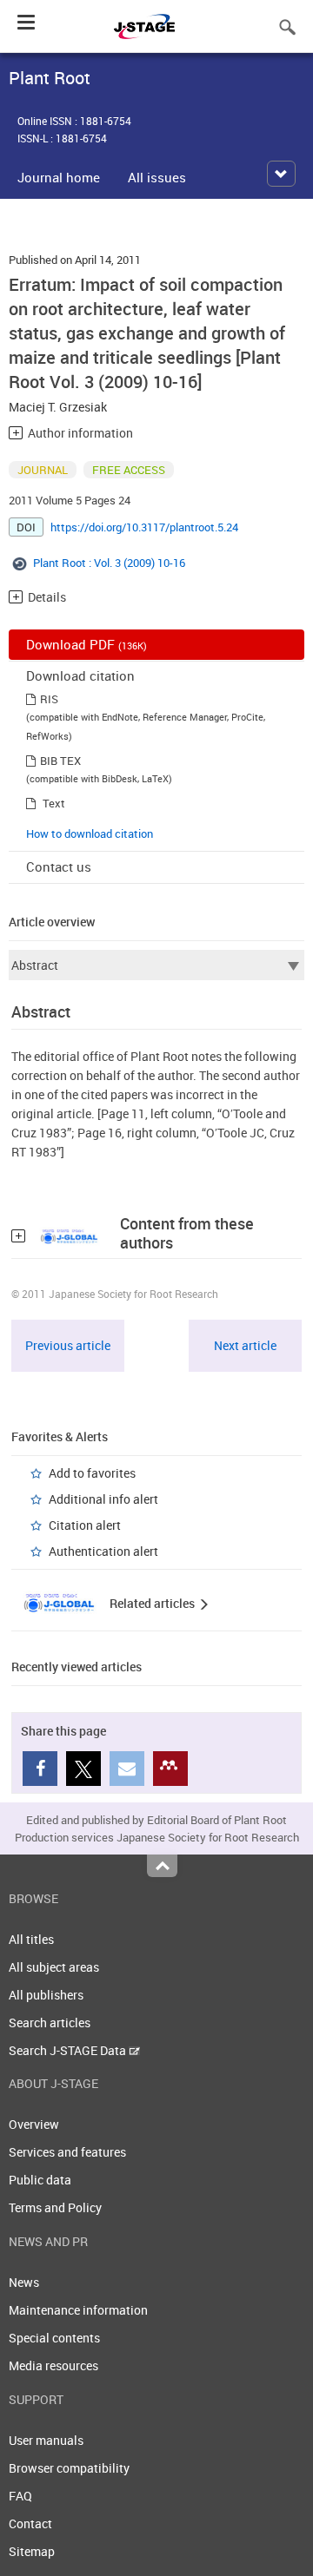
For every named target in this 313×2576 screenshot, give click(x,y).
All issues (157, 177)
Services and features (67, 2152)
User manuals (46, 2440)
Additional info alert (103, 1499)
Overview (34, 2124)
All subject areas (54, 1967)
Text (54, 803)
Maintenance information (78, 2310)
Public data (40, 2180)
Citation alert (85, 1525)
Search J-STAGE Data (69, 2050)
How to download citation (90, 833)
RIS (49, 699)
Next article (245, 1345)
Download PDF (87, 644)
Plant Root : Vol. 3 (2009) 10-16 (109, 563)
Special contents (54, 2338)
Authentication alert (103, 1551)
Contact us (59, 866)
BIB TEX (60, 761)
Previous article (68, 1345)
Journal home (59, 177)
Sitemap (32, 2551)
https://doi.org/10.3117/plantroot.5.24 (144, 527)
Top (162, 1866)
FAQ (20, 2496)
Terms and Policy (55, 2207)
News (24, 2282)
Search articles (50, 2023)
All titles (31, 1939)
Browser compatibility (69, 2468)
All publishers (46, 1995)
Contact (30, 2523)
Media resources (53, 2365)
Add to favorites (92, 1473)
